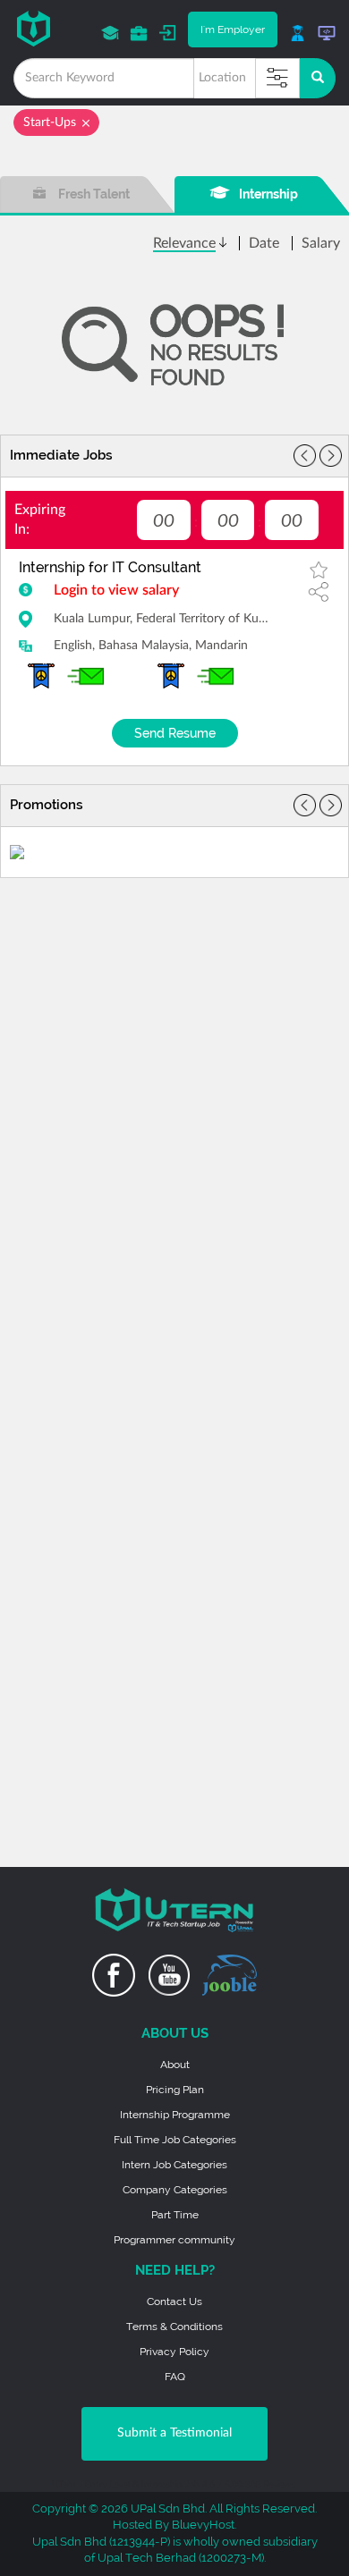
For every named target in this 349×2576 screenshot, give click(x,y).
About (175, 2065)
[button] (331, 456)
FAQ (175, 2377)
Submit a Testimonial (174, 2433)
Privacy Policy (174, 2352)
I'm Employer (233, 30)
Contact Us (174, 2302)
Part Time (175, 2215)
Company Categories (175, 2190)
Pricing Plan (175, 2090)
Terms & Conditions (174, 2327)
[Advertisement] (174, 999)
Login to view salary (116, 590)
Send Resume (175, 733)
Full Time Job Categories (175, 2140)
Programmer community (174, 2240)
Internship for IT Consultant (110, 567)
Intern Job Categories (174, 2165)
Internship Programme (175, 2115)
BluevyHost (203, 2525)
